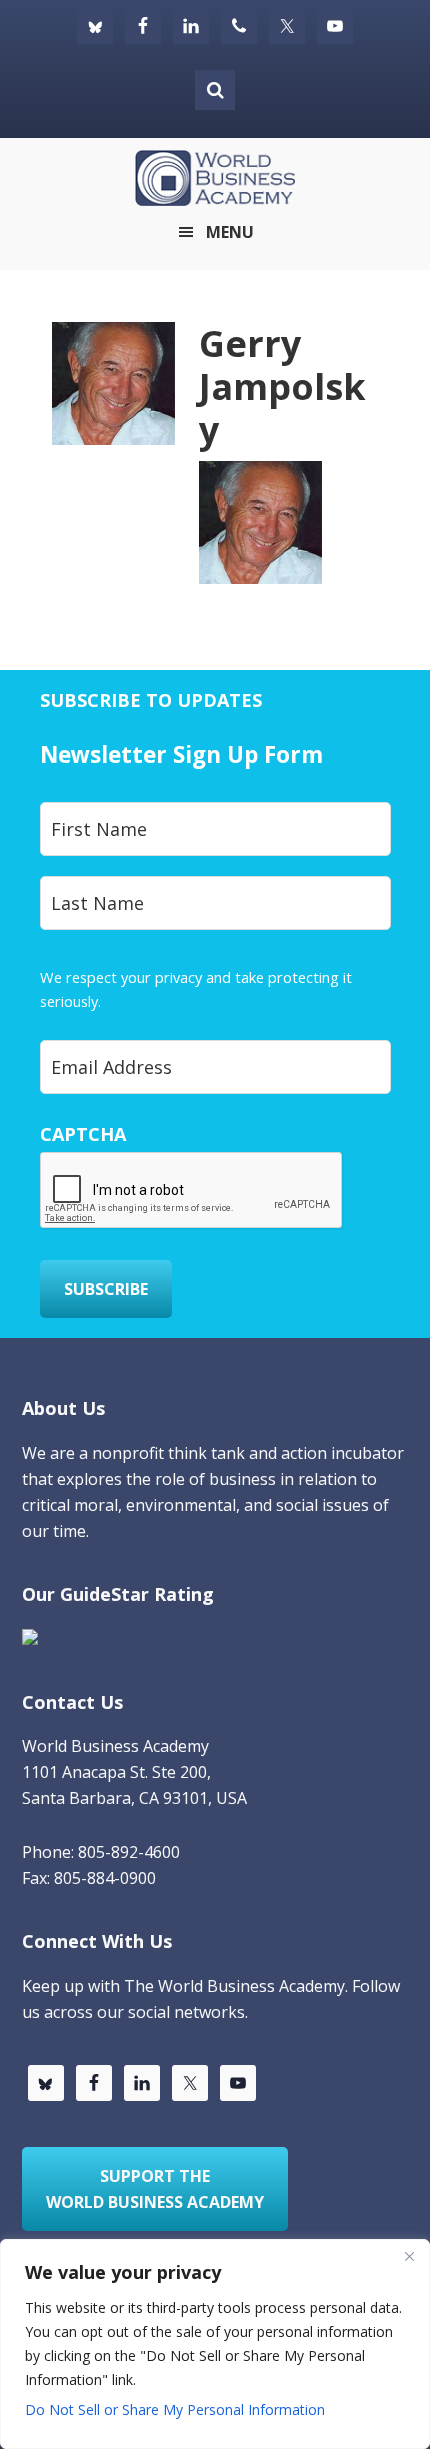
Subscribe (106, 1289)
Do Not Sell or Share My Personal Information (175, 2409)
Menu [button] (230, 232)
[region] (215, 2344)
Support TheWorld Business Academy (155, 2189)
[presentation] (192, 1191)
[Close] (409, 2256)
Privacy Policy (149, 1001)
